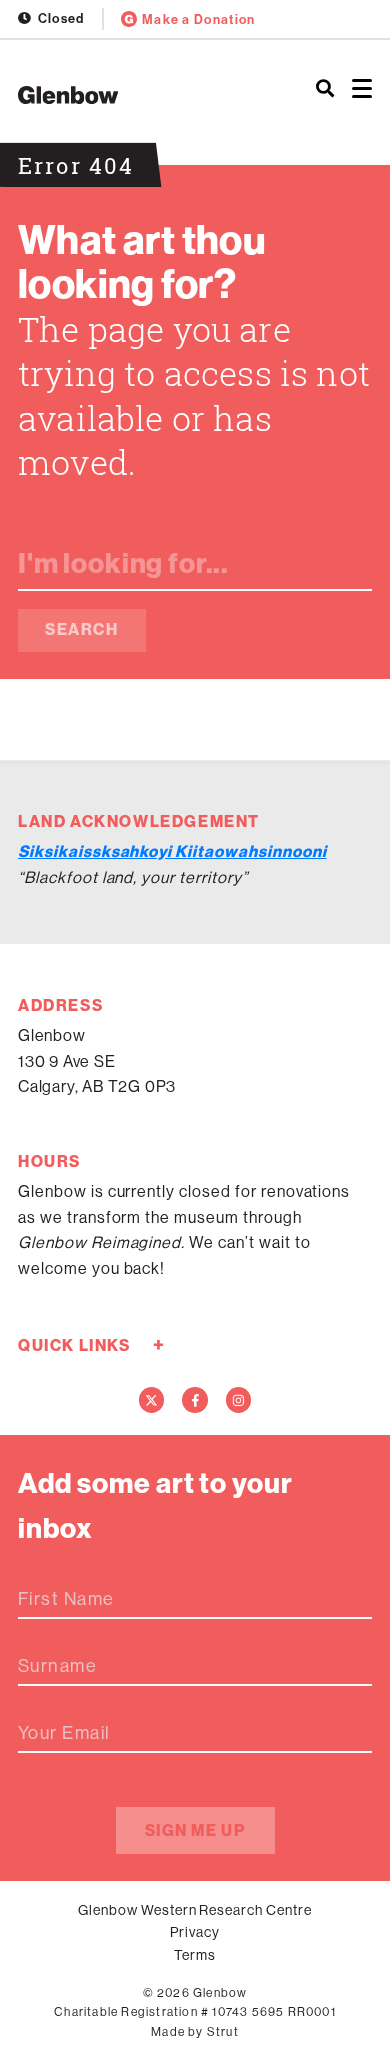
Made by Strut (195, 2032)
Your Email (64, 1733)
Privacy (195, 1932)
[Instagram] (239, 1400)
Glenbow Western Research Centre (195, 1910)
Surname (57, 1666)
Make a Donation (199, 19)
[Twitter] (152, 1400)
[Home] (130, 95)
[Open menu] (362, 90)
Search (82, 629)
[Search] (325, 90)
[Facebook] (195, 1400)
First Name (66, 1599)
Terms (195, 1955)
